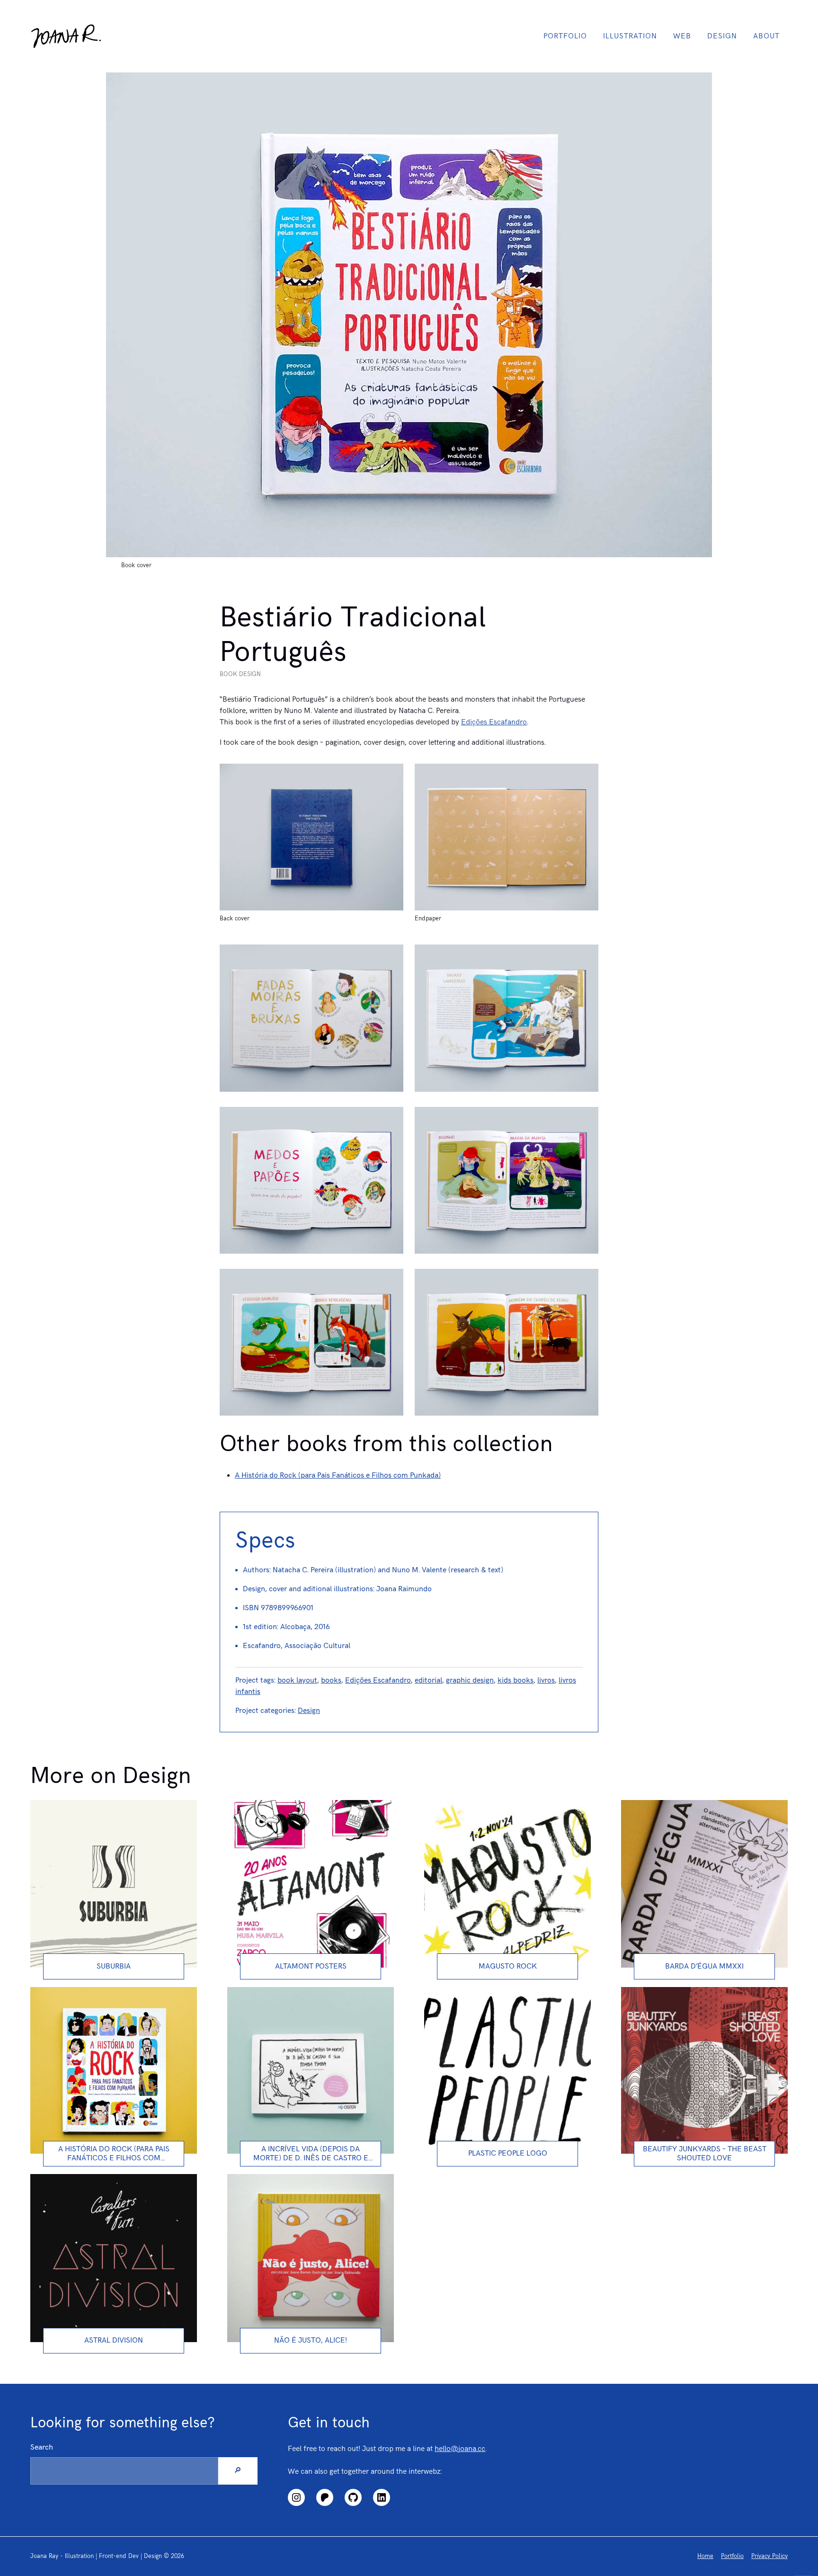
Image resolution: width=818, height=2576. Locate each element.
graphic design (470, 1680)
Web (682, 36)
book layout (297, 1680)
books (331, 1680)
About (766, 36)
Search (42, 2447)
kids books (516, 1680)
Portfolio (565, 36)
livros (546, 1680)
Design (722, 36)
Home (705, 2556)
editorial (428, 1680)
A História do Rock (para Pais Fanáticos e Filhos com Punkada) (338, 1475)
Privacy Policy (769, 2556)
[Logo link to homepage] (66, 36)
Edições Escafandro (494, 722)
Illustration (630, 36)
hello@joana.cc (460, 2449)
